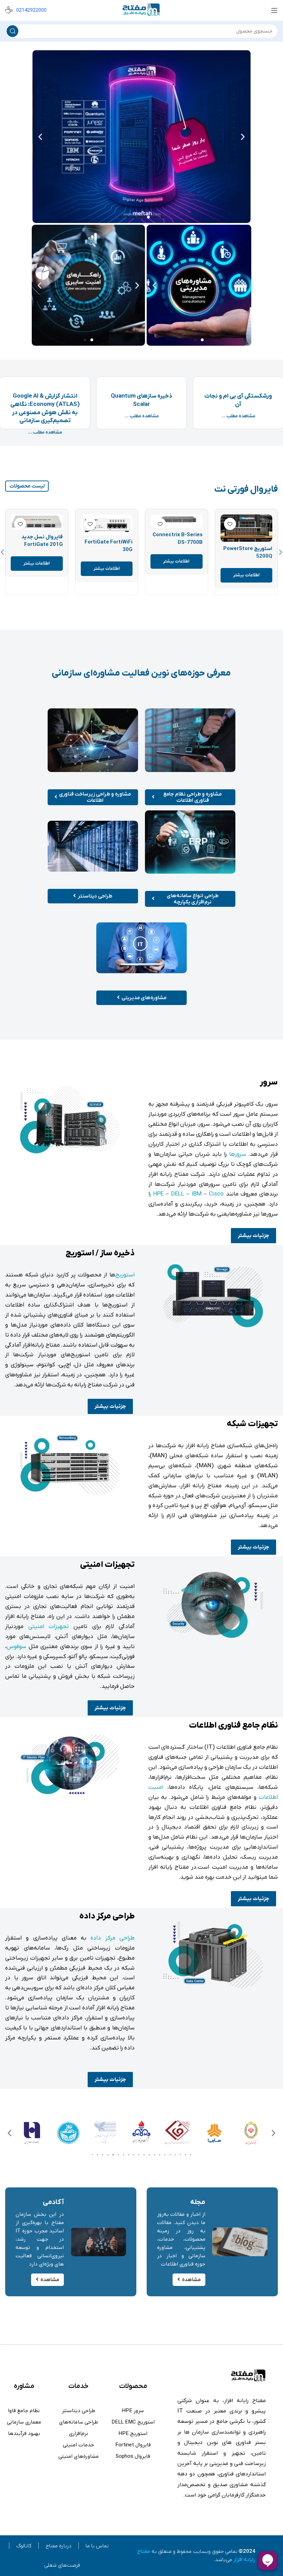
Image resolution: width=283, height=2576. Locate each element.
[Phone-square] (235, 2514)
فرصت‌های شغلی (62, 2565)
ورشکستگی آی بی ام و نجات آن (238, 400)
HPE (158, 1194)
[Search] (12, 31)
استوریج (125, 1275)
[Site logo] (141, 10)
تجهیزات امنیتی (107, 1565)
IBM (197, 1194)
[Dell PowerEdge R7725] (247, 528)
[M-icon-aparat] (254, 2514)
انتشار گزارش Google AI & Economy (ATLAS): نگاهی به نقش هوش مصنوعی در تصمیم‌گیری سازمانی (45, 408)
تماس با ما (97, 2546)
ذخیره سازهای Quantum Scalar (141, 400)
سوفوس (16, 1647)
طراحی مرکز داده (107, 1916)
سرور (269, 1082)
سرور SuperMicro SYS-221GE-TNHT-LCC (179, 562)
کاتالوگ (24, 2546)
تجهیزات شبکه (252, 1424)
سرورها (238, 1154)
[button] (243, 137)
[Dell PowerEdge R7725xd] (37, 522)
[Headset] (241, 2514)
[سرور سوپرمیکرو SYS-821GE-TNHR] (107, 532)
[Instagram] (247, 2514)
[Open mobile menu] (274, 10)
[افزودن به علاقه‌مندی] (230, 524)
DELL (178, 1194)
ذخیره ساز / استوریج (100, 1253)
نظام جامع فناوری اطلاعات (233, 1726)
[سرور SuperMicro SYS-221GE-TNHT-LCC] (177, 531)
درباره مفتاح (58, 2546)
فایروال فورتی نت (246, 489)
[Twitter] (260, 2514)
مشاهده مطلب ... (238, 416)
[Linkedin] (266, 2514)
